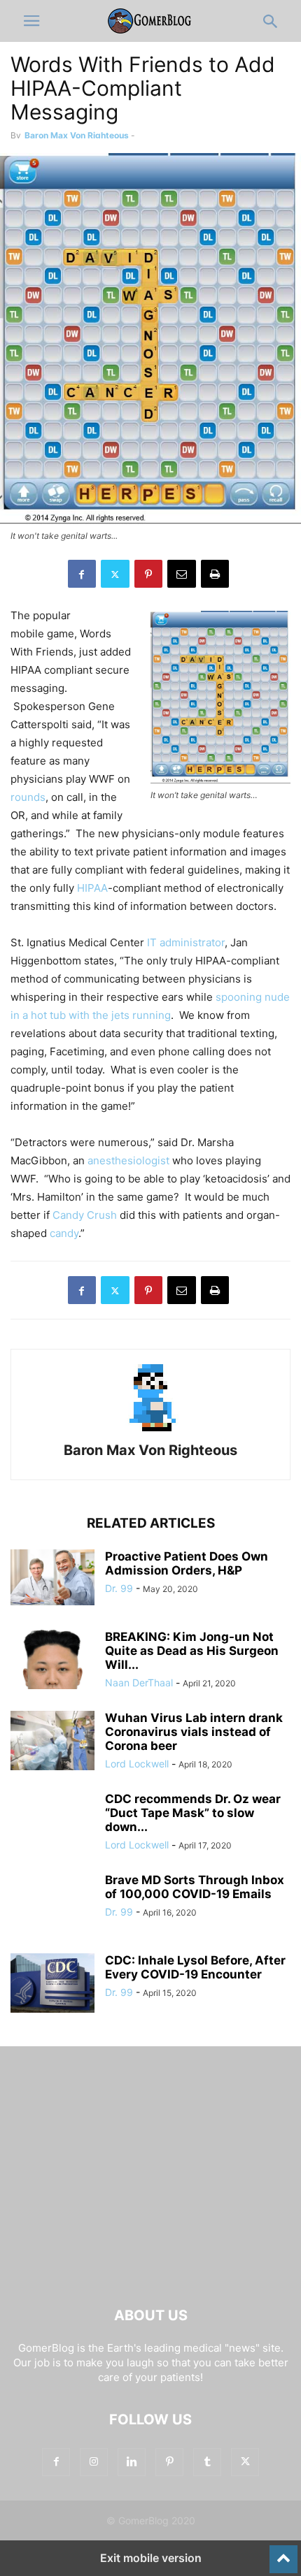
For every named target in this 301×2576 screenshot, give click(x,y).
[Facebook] (82, 574)
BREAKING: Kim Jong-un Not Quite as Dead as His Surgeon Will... (192, 1651)
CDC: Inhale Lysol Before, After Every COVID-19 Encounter (195, 1967)
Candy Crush (85, 1215)
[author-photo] (150, 1431)
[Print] (215, 574)
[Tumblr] (207, 2462)
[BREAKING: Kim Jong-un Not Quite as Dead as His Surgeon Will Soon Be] (52, 1661)
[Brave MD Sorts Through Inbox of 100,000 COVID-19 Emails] (52, 1904)
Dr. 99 (119, 1588)
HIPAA (92, 888)
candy (64, 1233)
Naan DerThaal (139, 1683)
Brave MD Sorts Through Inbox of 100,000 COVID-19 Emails (195, 1887)
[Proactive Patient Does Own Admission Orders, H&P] (52, 1577)
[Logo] (150, 2273)
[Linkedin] (132, 2462)
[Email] (182, 574)
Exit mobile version (151, 2558)
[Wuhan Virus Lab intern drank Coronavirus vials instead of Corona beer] (52, 1742)
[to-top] (283, 2553)
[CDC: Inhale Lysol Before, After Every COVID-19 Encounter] (52, 1985)
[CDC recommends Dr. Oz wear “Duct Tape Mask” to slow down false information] (52, 1823)
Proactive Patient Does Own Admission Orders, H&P (187, 1563)
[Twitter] (115, 574)
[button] (31, 21)
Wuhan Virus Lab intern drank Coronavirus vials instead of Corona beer (194, 1732)
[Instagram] (94, 2462)
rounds (28, 797)
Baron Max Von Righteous (77, 135)
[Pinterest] (148, 574)
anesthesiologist (128, 1160)
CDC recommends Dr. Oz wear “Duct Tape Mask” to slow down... (193, 1813)
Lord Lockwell (137, 1764)
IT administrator (186, 942)
